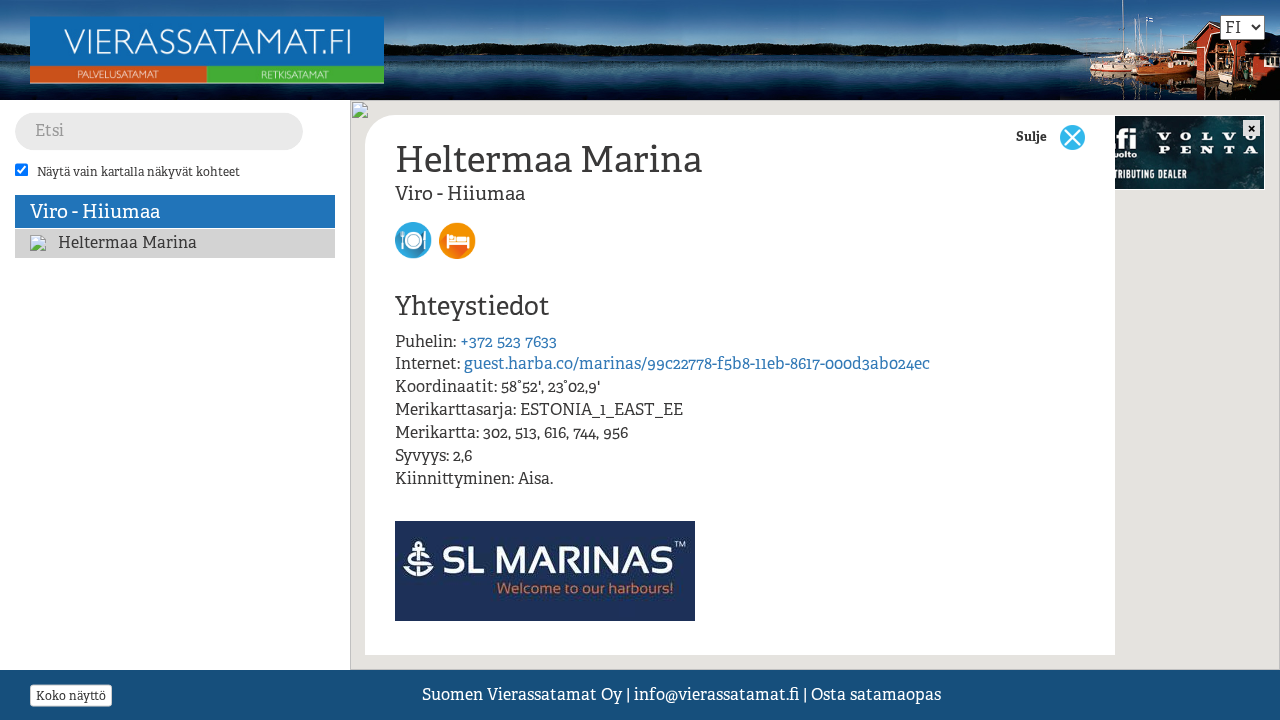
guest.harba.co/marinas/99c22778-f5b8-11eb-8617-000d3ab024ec (697, 363)
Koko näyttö (71, 695)
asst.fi (716, 694)
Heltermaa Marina (127, 242)
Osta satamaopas (876, 694)
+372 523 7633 (508, 341)
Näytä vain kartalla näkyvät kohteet (138, 172)
